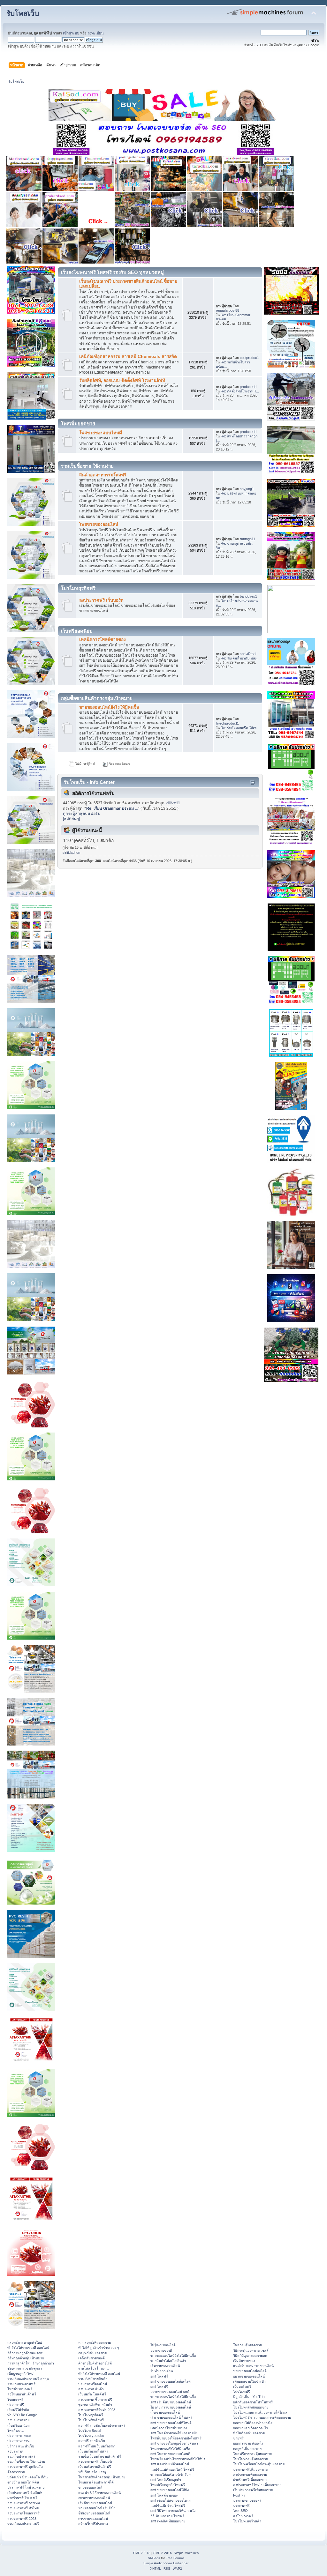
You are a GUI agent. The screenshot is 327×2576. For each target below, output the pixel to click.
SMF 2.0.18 (142, 2553)
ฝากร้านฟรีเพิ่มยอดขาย (250, 2480)
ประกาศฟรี (16, 2405)
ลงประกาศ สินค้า (91, 2389)
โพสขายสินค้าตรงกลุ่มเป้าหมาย (102, 2477)
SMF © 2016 (163, 2553)
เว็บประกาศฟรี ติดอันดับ (25, 2493)
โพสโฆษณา (16, 2431)
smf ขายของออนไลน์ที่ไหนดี (171, 2423)
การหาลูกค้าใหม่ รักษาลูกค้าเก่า (31, 2363)
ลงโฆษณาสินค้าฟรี (22, 2394)
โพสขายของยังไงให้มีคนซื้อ (170, 2449)
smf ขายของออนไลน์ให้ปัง (170, 2490)
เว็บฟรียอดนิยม (19, 2425)
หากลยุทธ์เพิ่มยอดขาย (95, 2342)
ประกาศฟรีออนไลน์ (93, 2384)
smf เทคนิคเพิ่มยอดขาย (168, 2521)
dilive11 (173, 803)
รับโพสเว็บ (23, 14)
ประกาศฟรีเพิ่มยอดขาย (250, 2469)
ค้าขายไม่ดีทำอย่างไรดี (95, 2363)
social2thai (248, 654)
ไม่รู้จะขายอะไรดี (163, 2345)
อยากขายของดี (161, 2350)
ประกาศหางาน (18, 2441)
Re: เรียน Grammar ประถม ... (112, 808)
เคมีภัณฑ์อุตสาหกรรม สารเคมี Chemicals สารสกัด (128, 357)
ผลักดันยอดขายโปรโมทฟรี (253, 2402)
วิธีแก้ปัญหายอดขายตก (250, 2356)
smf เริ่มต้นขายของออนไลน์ (171, 2402)
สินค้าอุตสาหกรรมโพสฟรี (103, 475)
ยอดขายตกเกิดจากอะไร (251, 2428)
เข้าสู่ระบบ (71, 33)
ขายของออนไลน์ (90, 2487)
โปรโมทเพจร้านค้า (247, 2521)
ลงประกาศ (15, 2451)
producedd (248, 387)
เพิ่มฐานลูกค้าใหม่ (20, 2374)
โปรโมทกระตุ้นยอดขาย (251, 2459)
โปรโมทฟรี (242, 2392)
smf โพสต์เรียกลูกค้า (166, 2480)
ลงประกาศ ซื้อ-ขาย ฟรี (95, 2400)
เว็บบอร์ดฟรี (242, 2386)
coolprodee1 (249, 358)
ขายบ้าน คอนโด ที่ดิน (23, 2482)
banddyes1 (248, 596)
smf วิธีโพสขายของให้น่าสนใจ (173, 2511)
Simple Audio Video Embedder (166, 2563)
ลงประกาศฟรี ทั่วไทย (23, 2508)
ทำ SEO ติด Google (22, 2415)
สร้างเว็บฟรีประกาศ (93, 2524)
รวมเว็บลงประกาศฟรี (23, 2524)
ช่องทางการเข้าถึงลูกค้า (25, 2368)
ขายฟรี (238, 2438)
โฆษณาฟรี (15, 2400)
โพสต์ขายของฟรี (20, 2389)
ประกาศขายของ (19, 2436)
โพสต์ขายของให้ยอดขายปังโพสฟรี (176, 2438)
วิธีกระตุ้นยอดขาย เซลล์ (251, 2350)
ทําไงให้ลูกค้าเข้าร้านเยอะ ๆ (99, 2348)
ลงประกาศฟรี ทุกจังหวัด (25, 2467)
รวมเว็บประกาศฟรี (21, 2384)
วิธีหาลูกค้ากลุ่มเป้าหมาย (26, 2358)
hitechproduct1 (227, 723)
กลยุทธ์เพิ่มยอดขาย (92, 2353)
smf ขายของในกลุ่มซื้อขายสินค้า (174, 2443)
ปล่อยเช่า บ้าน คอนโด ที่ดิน (27, 2477)
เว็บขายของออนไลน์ (165, 2412)
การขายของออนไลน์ (93, 2519)
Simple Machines (186, 2553)
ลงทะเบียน (96, 33)
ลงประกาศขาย (18, 2420)
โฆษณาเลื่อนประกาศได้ (96, 2482)
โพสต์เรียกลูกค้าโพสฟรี (168, 2485)
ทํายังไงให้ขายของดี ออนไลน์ (28, 2348)
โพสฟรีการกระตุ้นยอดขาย (253, 2454)
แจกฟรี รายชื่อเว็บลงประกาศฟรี (102, 2425)
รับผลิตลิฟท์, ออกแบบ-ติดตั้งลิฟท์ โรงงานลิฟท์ (122, 380)
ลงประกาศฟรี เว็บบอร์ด (101, 600)
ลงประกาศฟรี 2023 (22, 2519)
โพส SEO (240, 2511)
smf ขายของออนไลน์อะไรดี (171, 2381)
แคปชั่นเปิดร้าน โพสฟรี (168, 2505)
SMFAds (154, 2558)
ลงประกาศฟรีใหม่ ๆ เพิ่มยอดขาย (257, 2485)
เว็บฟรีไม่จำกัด (18, 2410)
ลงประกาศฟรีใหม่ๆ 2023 (97, 2410)
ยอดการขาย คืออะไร (248, 2443)
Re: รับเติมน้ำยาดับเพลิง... (240, 658)
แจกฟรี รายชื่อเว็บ (92, 2441)
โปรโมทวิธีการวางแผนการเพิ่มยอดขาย (262, 2417)
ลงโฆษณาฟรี (243, 2516)
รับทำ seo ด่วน (162, 2371)
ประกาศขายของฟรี (247, 2500)
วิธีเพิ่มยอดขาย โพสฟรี (167, 2516)
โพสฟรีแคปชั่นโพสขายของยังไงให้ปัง (178, 2459)
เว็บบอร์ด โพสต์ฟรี (92, 2394)
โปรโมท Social (90, 2431)
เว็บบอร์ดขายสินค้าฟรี (95, 2467)
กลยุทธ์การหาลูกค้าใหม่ (25, 2342)
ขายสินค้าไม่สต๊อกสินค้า (168, 2361)
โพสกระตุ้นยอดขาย (247, 2345)
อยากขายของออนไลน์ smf (170, 2392)
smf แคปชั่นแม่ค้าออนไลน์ (170, 2464)
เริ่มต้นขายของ (244, 2361)
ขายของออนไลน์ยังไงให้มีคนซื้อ (109, 707)
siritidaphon (71, 852)
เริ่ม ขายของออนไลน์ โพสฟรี (171, 2417)
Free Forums (175, 2558)
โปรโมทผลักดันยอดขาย (251, 2407)
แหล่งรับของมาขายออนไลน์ (253, 2366)
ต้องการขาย (16, 2472)
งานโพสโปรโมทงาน (93, 2368)
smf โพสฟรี (159, 2376)
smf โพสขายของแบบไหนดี (170, 2454)
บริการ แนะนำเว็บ (21, 2446)
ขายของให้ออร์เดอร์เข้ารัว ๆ (171, 2475)
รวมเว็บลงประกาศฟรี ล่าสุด (28, 2379)
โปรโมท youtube (91, 2436)
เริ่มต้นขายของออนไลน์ (95, 2503)
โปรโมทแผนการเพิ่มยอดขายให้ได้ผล (260, 2412)
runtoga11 (247, 539)
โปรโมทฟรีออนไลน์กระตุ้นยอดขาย (259, 2464)
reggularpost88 (228, 310)
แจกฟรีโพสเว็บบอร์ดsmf (96, 2446)
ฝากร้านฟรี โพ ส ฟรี (22, 2498)
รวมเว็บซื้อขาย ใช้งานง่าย (26, 2461)
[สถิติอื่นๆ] (71, 819)
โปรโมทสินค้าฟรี (91, 2420)
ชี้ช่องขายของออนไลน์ (94, 2513)
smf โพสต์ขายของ (164, 2495)
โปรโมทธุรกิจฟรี (91, 2415)
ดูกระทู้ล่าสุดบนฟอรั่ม (82, 814)
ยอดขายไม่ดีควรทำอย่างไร (253, 2423)
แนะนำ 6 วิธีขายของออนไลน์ (99, 2493)
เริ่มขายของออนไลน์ (165, 2366)
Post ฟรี (239, 2495)
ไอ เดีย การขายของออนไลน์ (171, 2407)
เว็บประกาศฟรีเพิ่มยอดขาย (253, 2490)
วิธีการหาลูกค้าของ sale (25, 2353)
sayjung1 (247, 489)
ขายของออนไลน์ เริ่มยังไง (97, 2508)
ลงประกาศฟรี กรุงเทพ (24, 2503)
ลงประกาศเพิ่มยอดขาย (250, 2475)
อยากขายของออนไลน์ (94, 2498)
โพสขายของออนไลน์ (99, 524)
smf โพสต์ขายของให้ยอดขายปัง (174, 2433)
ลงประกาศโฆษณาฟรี (23, 2513)
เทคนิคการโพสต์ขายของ (103, 640)
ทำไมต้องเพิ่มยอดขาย (249, 2433)
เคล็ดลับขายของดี (91, 2358)
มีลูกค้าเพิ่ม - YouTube (250, 2397)
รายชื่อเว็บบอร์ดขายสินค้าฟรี (100, 2456)
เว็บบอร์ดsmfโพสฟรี (93, 2451)
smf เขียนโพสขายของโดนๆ (171, 2500)
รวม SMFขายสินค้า (93, 2379)
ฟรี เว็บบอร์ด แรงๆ (92, 2472)
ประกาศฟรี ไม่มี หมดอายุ (26, 2487)
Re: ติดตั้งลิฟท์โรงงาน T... (240, 391)
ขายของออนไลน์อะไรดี (250, 2371)
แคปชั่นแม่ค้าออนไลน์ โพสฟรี (172, 2469)
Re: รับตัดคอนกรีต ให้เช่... (240, 728)
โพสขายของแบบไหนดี (101, 433)
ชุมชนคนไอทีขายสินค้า (95, 2405)
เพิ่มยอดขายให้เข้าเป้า (249, 2381)
